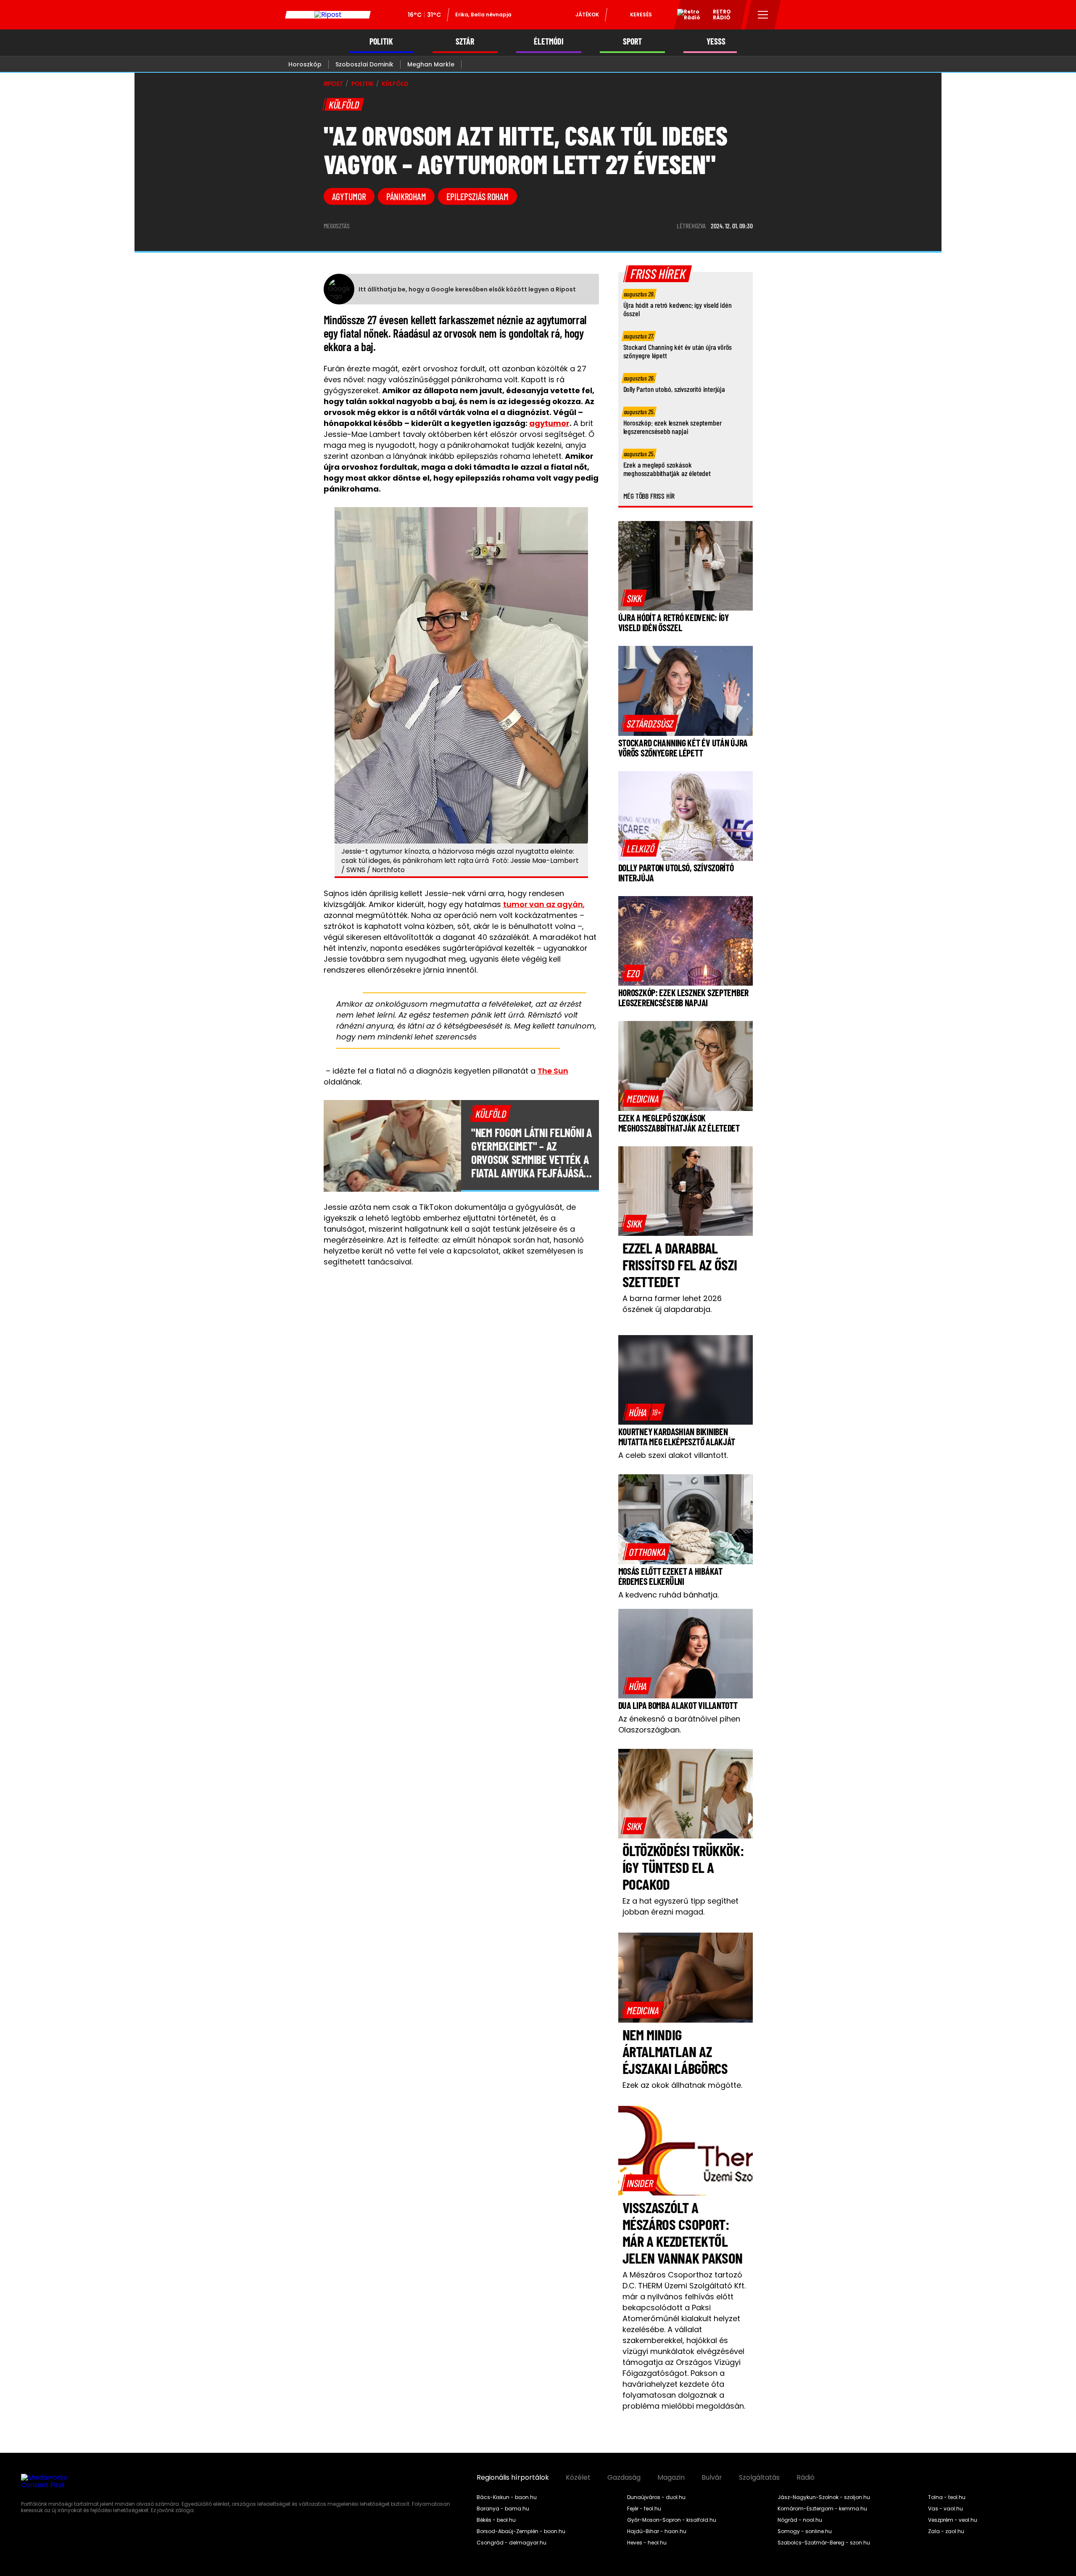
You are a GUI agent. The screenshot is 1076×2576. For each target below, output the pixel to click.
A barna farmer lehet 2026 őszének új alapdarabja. (672, 1304)
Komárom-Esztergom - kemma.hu (822, 2509)
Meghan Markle (431, 64)
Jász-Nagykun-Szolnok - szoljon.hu (824, 2497)
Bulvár (712, 2478)
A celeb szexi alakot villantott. (673, 1455)
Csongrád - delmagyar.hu (512, 2543)
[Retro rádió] (686, 16)
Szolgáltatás (759, 2478)
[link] (634, 598)
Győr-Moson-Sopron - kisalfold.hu (672, 2520)
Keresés (641, 15)
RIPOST (333, 84)
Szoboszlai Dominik (364, 64)
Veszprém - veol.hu (953, 2520)
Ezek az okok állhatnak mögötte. (682, 2085)
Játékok (587, 15)
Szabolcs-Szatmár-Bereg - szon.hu (824, 2543)
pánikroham (406, 196)
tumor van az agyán (543, 904)
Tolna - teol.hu (947, 2497)
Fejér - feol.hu (644, 2509)
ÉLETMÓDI (549, 41)
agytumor (349, 196)
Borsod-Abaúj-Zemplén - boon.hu (521, 2531)
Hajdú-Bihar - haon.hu (657, 2531)
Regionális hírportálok (513, 2478)
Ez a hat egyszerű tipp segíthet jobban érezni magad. (680, 1906)
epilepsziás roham (477, 196)
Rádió (806, 2478)
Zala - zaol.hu (946, 2531)
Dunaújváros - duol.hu (656, 2497)
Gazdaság (624, 2478)
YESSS (716, 41)
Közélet (578, 2478)
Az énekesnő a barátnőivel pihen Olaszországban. (679, 1724)
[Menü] (763, 15)
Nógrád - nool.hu (800, 2520)
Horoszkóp (305, 64)
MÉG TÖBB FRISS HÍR (649, 496)
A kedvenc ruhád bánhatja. (669, 1595)
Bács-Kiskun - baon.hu (507, 2497)
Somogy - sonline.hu (805, 2531)
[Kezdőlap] (328, 15)
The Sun (553, 1071)
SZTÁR (465, 41)
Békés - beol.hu (496, 2520)
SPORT (632, 41)
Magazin (671, 2478)
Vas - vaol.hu (945, 2509)
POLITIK (381, 41)
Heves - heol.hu (647, 2543)
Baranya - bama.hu (503, 2509)
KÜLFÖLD (395, 84)
